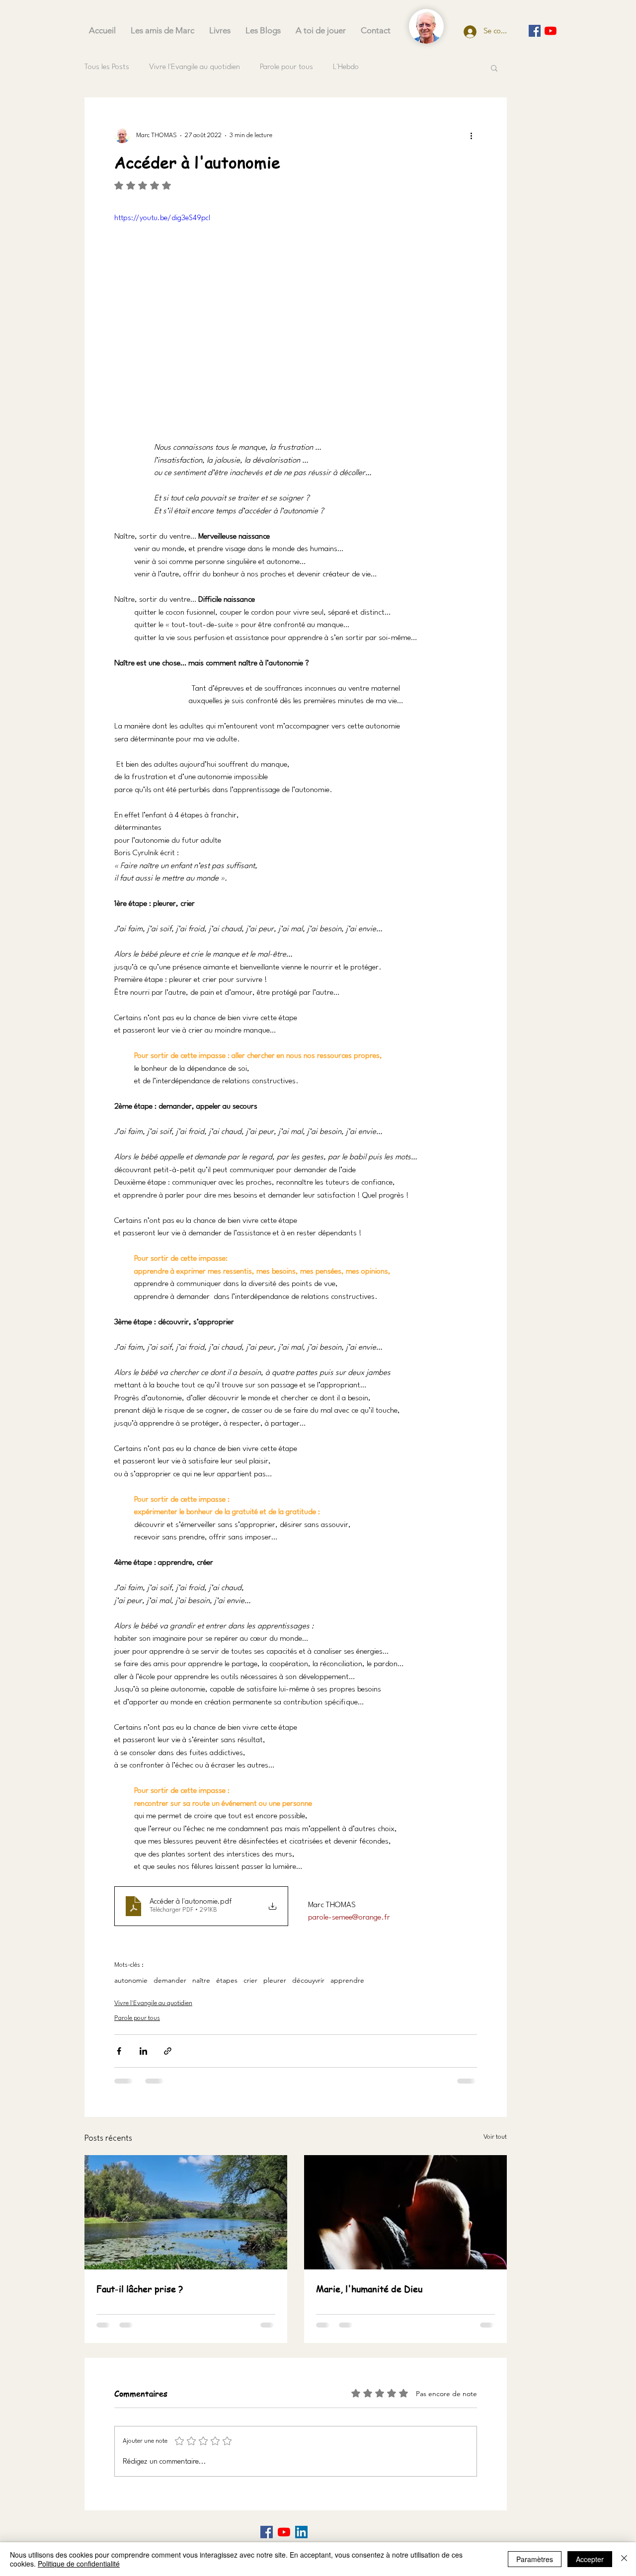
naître (201, 1980)
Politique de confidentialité (79, 2564)
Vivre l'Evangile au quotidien (195, 67)
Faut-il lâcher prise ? (140, 2289)
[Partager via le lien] (168, 2051)
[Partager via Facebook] (119, 2051)
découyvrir (308, 1980)
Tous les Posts (107, 67)
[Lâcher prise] (186, 2212)
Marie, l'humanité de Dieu (369, 2289)
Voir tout (495, 2137)
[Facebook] (267, 2532)
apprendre (347, 1980)
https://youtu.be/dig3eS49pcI (162, 218)
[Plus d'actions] (471, 135)
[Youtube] (551, 31)
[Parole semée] (535, 31)
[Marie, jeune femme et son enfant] (405, 2212)
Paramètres (535, 2559)
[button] (494, 68)
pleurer (275, 1980)
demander (170, 1980)
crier (250, 1980)
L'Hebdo (346, 67)
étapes (227, 1980)
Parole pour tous (286, 67)
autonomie (131, 1980)
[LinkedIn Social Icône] (301, 2532)
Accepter (590, 2559)
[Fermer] (624, 2559)
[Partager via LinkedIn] (143, 2051)
